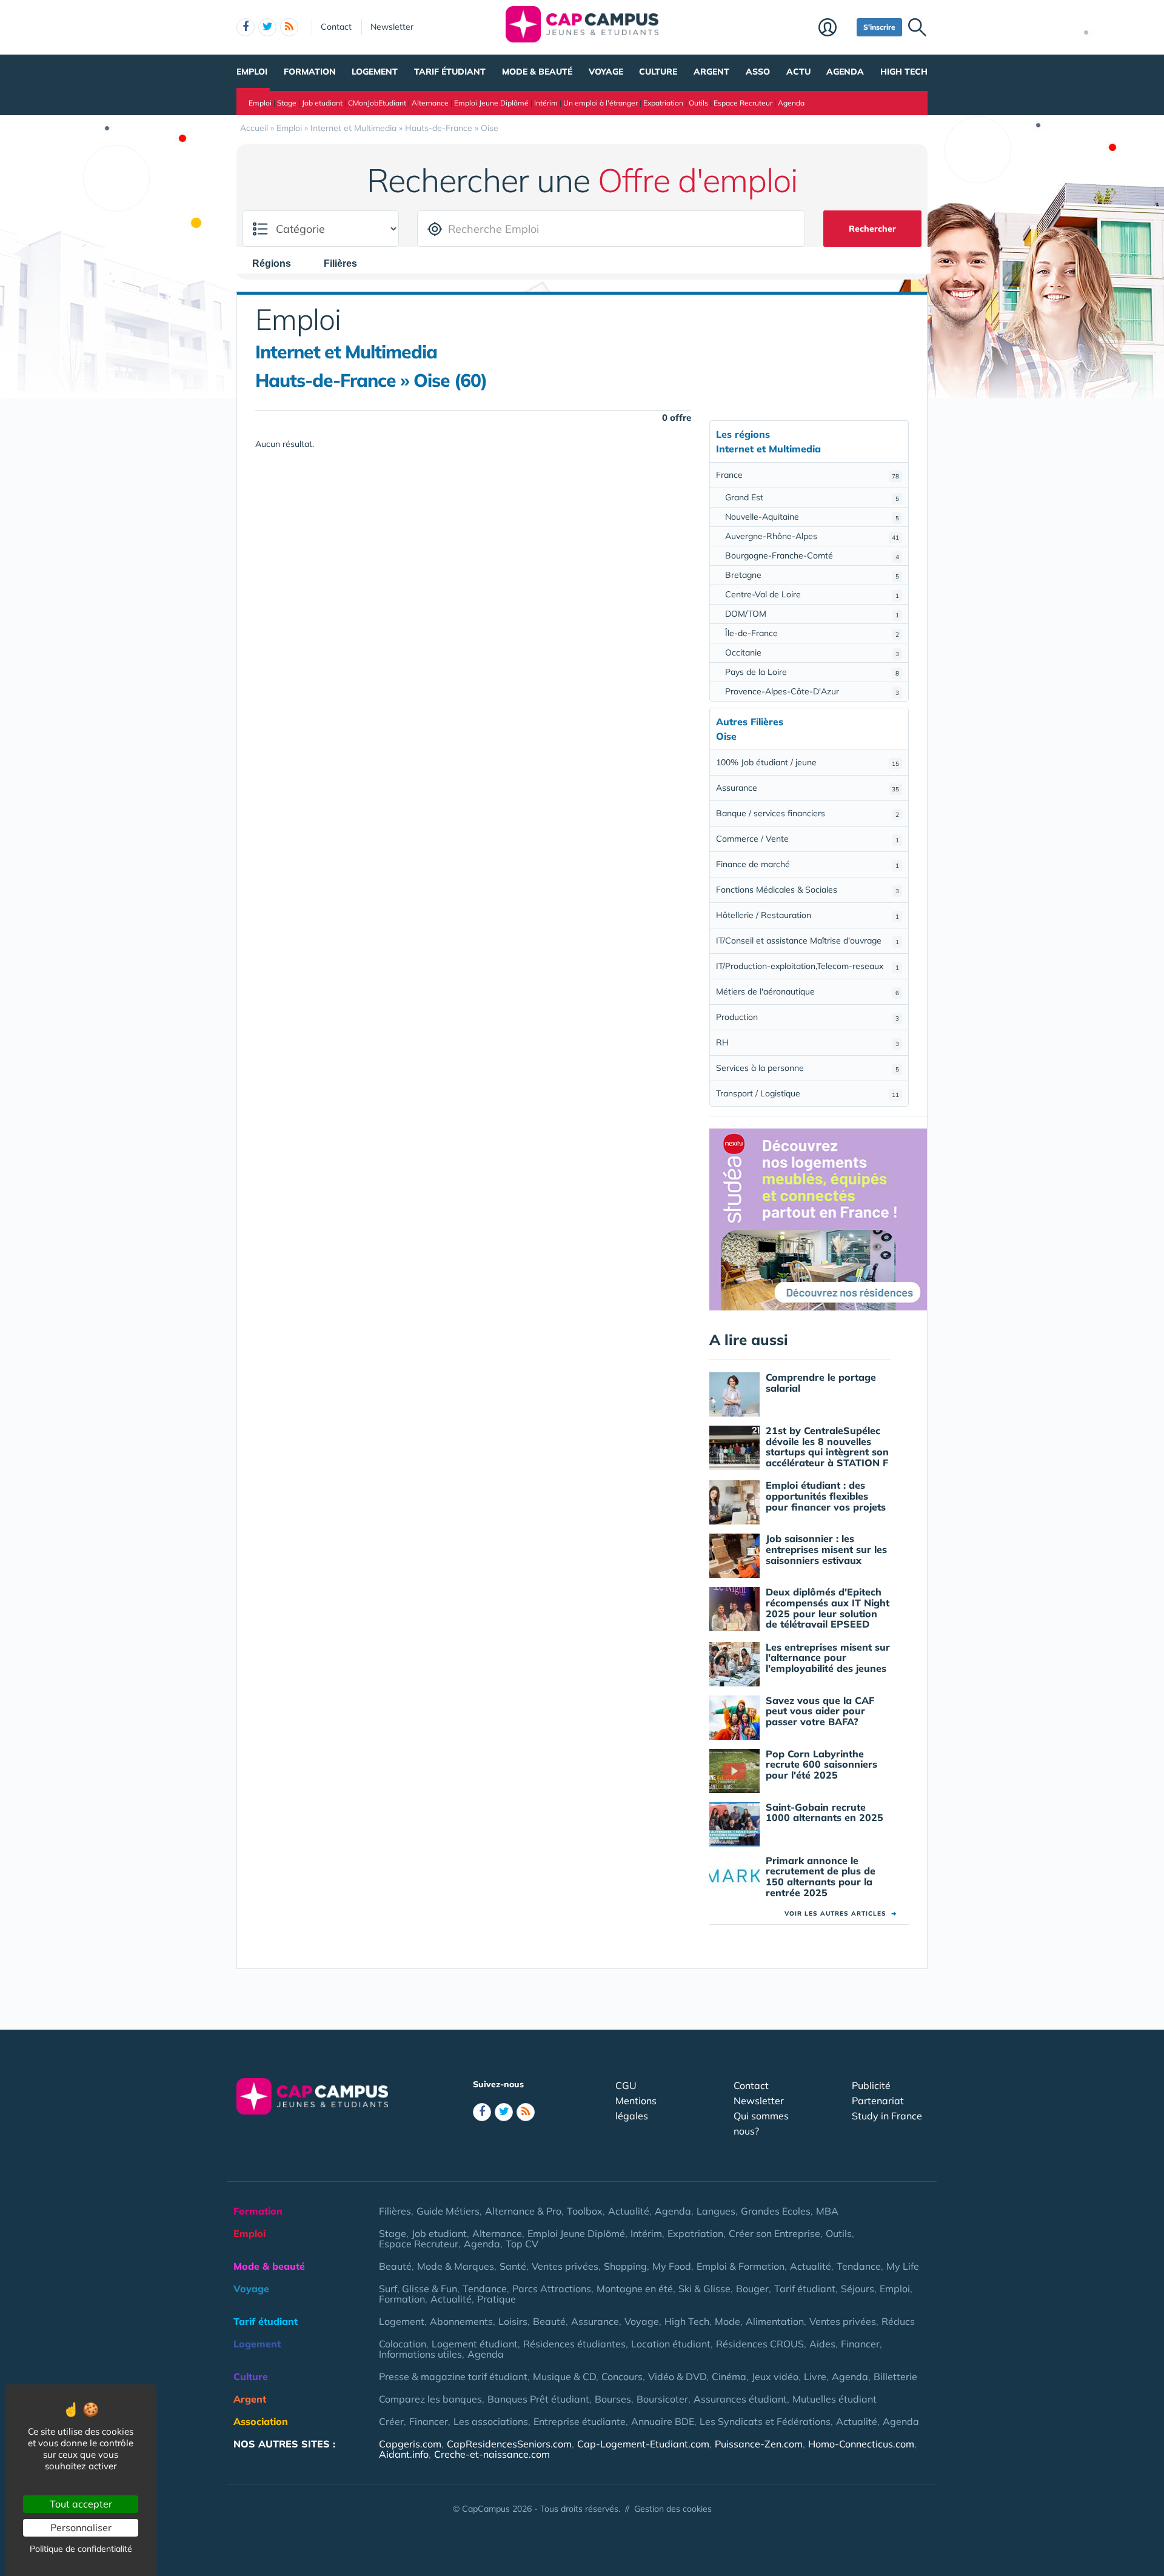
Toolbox (585, 2211)
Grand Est (812, 497)
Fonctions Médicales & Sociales (808, 890)
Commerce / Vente (808, 839)
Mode (727, 2321)
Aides (822, 2344)
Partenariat (878, 2101)
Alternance (430, 103)
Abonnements (461, 2321)
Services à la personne (808, 1068)
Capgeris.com (410, 2444)
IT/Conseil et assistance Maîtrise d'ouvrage (808, 941)
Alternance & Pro (523, 2211)
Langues (716, 2211)
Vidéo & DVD (677, 2376)
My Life (903, 2266)
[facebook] (246, 27)
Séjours (858, 2289)
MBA (827, 2211)
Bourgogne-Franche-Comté (812, 555)
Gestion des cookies (673, 2509)
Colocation (403, 2344)
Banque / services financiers (808, 813)
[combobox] (278, 263)
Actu (798, 72)
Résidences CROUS (760, 2344)
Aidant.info (404, 2454)
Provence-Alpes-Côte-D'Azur (812, 691)
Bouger (752, 2289)
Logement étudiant (475, 2344)
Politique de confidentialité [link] (81, 2549)
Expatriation (663, 103)
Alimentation (775, 2321)
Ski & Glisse (704, 2289)
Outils (698, 103)
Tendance (859, 2266)
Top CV (522, 2244)
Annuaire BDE (663, 2421)
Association (261, 2421)
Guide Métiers (448, 2211)
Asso (758, 72)
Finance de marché (808, 864)
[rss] (289, 27)
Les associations (491, 2421)
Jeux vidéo (775, 2376)
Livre (815, 2376)
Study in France (887, 2116)
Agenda (845, 72)
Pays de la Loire (812, 672)
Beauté (395, 2266)
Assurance (808, 788)
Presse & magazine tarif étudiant (453, 2376)
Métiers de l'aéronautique (808, 991)
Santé (513, 2266)
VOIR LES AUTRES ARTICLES (841, 1914)
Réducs (898, 2321)
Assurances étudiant (740, 2399)
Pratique (497, 2299)
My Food (672, 2266)
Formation (310, 72)
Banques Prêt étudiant (538, 2399)
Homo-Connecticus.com (861, 2444)
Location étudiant (671, 2344)
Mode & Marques (456, 2266)
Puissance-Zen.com (759, 2444)
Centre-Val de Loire (812, 594)
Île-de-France (812, 633)
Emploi (252, 72)
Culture (658, 72)
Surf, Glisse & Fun (418, 2289)
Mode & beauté (537, 72)
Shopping (625, 2266)
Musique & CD (564, 2376)
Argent (711, 72)
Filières (395, 2211)
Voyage (606, 72)
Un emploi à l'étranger (600, 103)
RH (808, 1042)
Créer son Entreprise (774, 2233)
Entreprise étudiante (580, 2421)
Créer (391, 2421)
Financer (860, 2344)
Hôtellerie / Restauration (808, 915)
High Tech (904, 72)
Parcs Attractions (552, 2289)
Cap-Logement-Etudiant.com (643, 2444)
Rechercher (872, 229)
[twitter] (267, 27)
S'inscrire (879, 27)
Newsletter (392, 27)
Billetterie (895, 2376)
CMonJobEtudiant (377, 103)
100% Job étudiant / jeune (808, 762)
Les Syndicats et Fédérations (765, 2421)
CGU (626, 2085)
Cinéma (729, 2376)
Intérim (546, 103)
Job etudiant (322, 103)
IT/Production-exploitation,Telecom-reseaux (808, 966)
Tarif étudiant (450, 72)
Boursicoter (662, 2399)
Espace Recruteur (743, 103)
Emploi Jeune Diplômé (491, 103)
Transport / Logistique (808, 1093)
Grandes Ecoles (776, 2211)
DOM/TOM (812, 614)
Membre (835, 29)
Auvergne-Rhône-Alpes (812, 536)
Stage (287, 103)
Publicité (871, 2085)
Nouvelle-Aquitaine (812, 517)
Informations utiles (420, 2354)
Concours (622, 2376)
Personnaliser (81, 2527)
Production (808, 1017)
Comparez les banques (430, 2399)
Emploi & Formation (741, 2266)
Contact (336, 27)
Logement (375, 72)
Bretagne (812, 575)
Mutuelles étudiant (835, 2399)
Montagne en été (635, 2289)
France (808, 475)
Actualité (629, 2211)
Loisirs (513, 2321)
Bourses (613, 2399)
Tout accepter (81, 2504)
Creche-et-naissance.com (492, 2454)
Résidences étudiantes (574, 2344)
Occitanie (812, 652)
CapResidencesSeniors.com (509, 2444)
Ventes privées (565, 2266)
